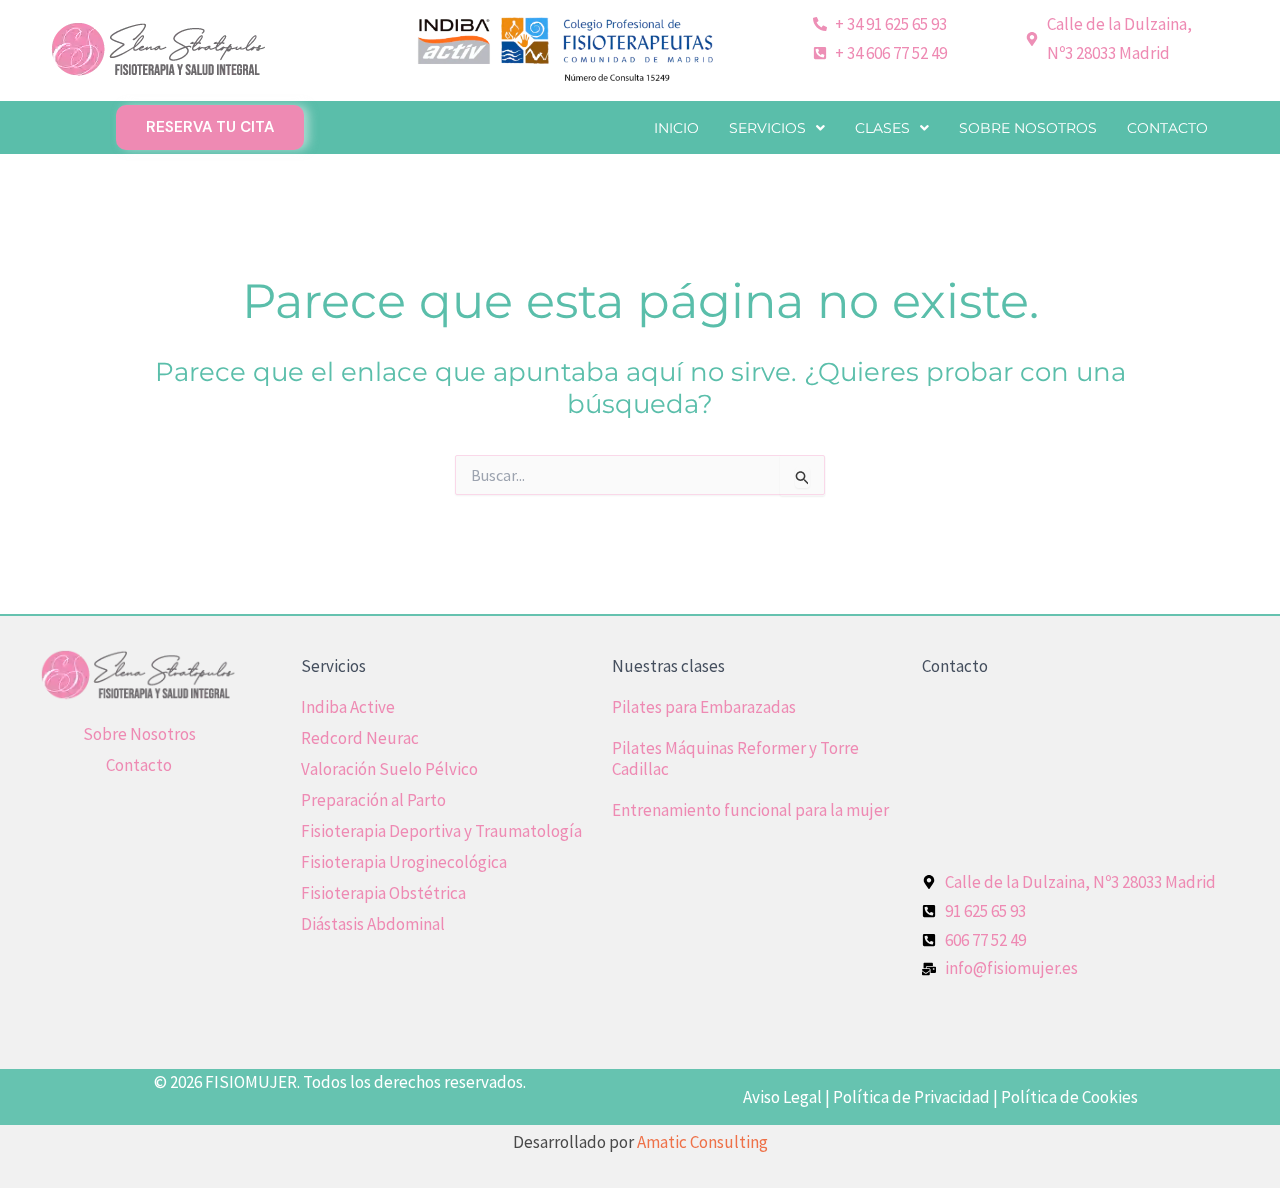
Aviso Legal (782, 1097)
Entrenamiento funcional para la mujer (750, 810)
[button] (777, 128)
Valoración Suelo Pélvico (389, 769)
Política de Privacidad (911, 1097)
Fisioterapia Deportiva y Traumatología (441, 831)
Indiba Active (348, 707)
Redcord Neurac (360, 738)
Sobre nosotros (1028, 128)
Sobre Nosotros (139, 734)
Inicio (676, 128)
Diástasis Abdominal (373, 924)
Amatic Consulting (702, 1142)
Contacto (1167, 128)
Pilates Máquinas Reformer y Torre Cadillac (735, 758)
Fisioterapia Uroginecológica (404, 862)
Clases (882, 128)
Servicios (767, 128)
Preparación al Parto (373, 800)
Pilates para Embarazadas (704, 707)
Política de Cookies (1069, 1097)
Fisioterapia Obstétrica (383, 893)
